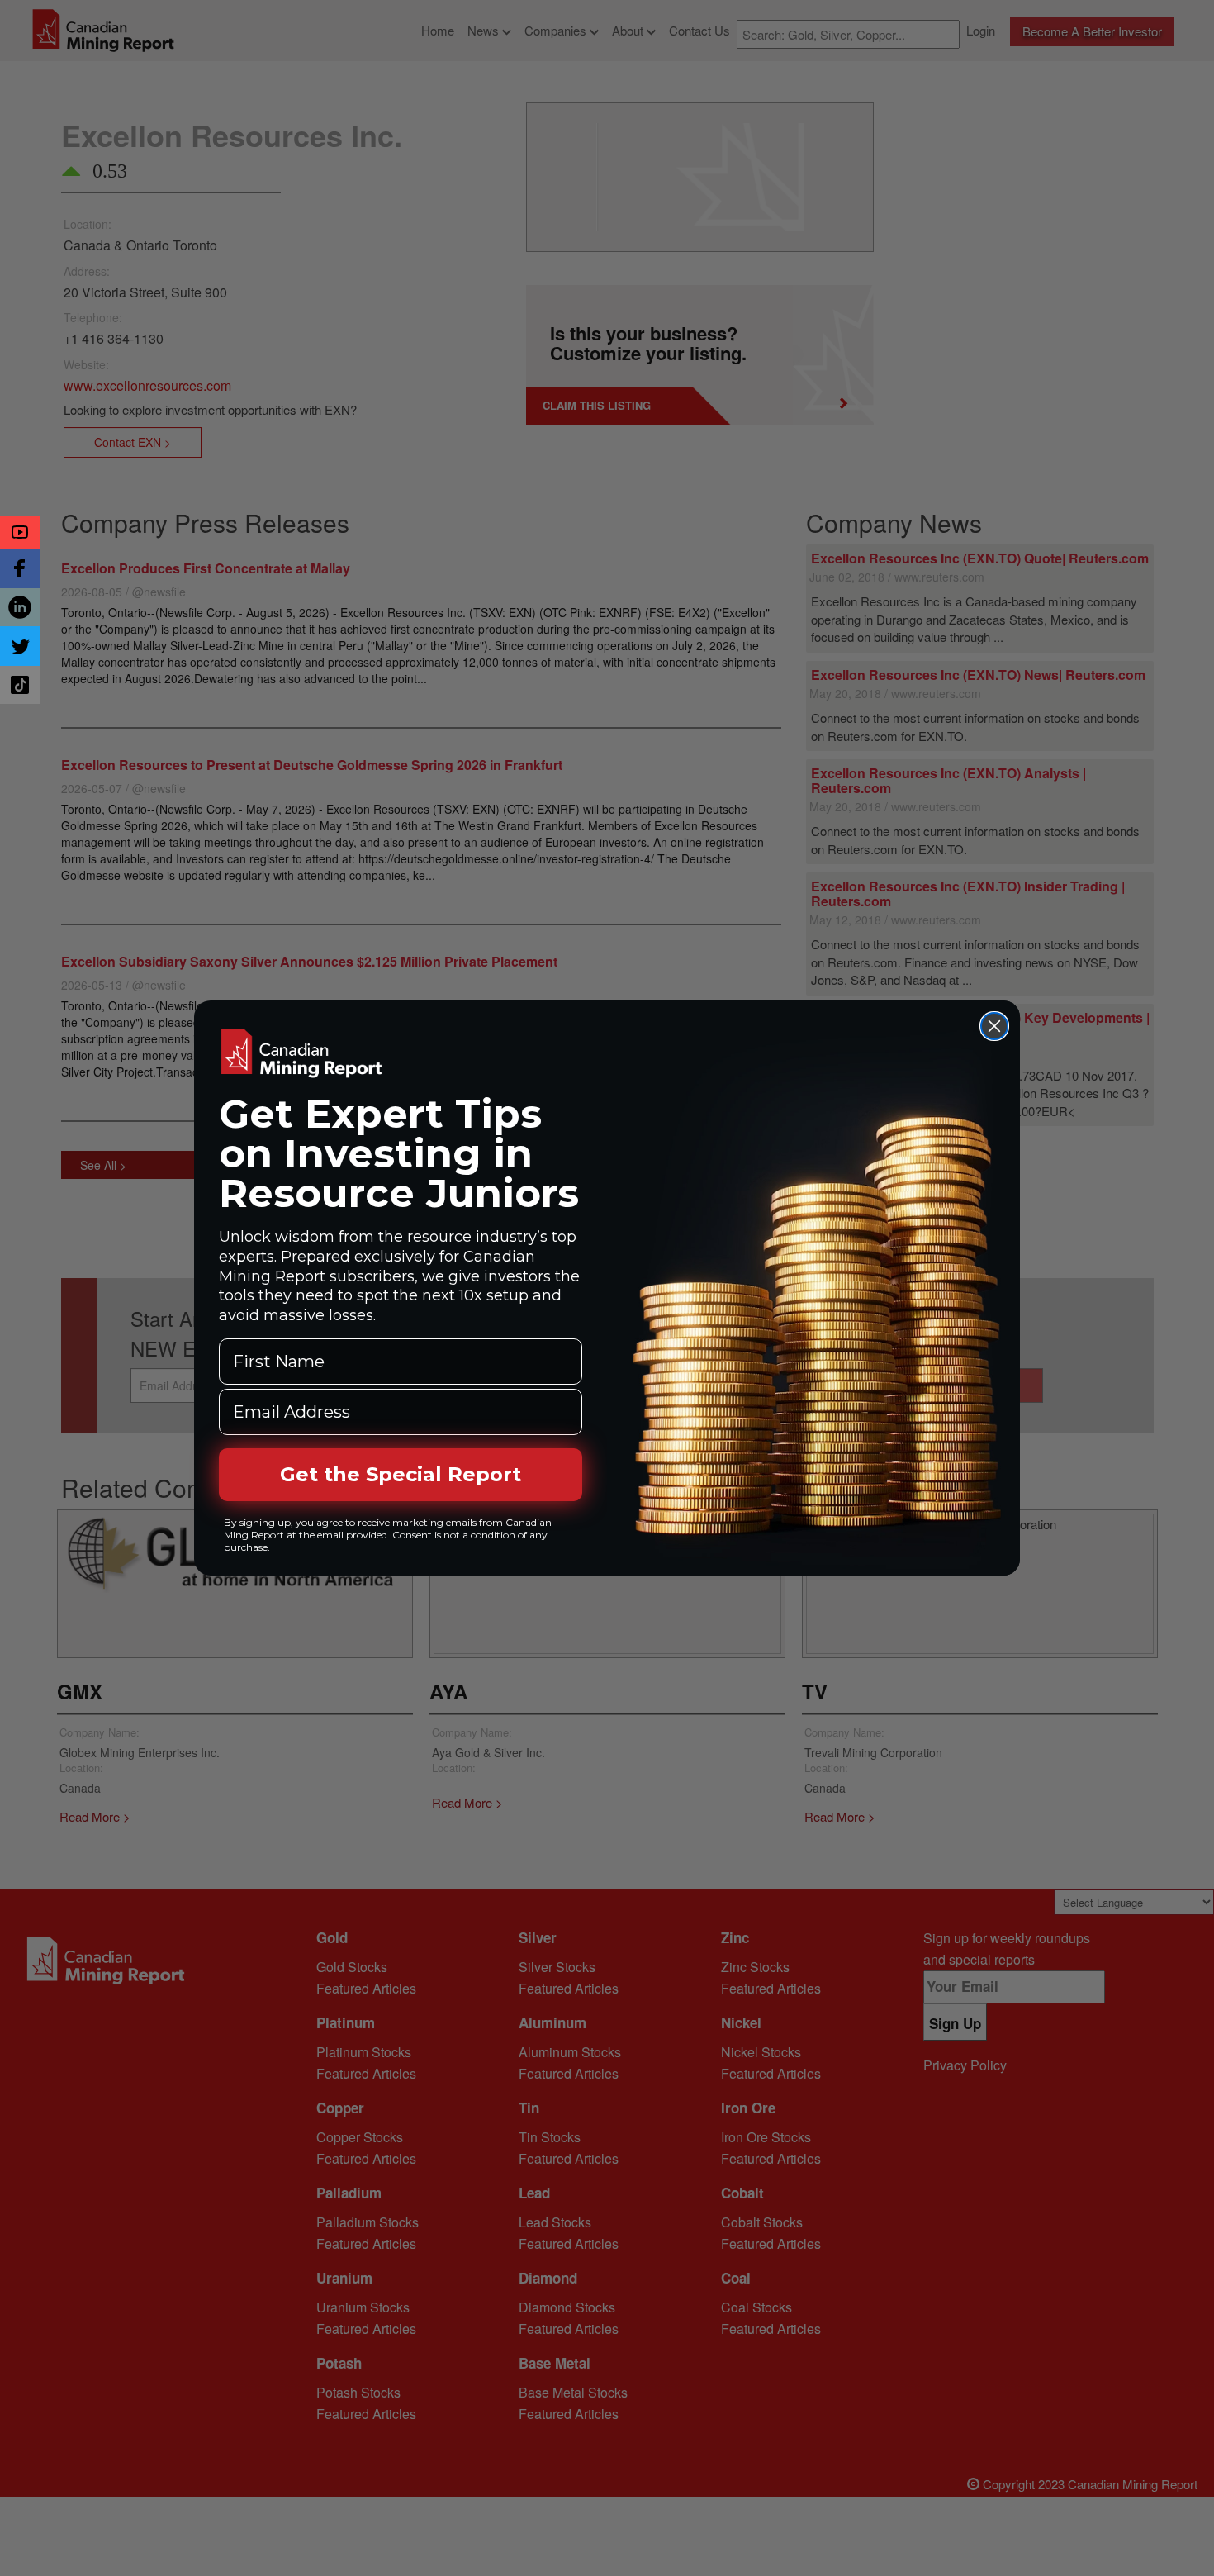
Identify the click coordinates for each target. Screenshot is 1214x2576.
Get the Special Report (401, 1474)
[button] (20, 532)
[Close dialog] (994, 1026)
